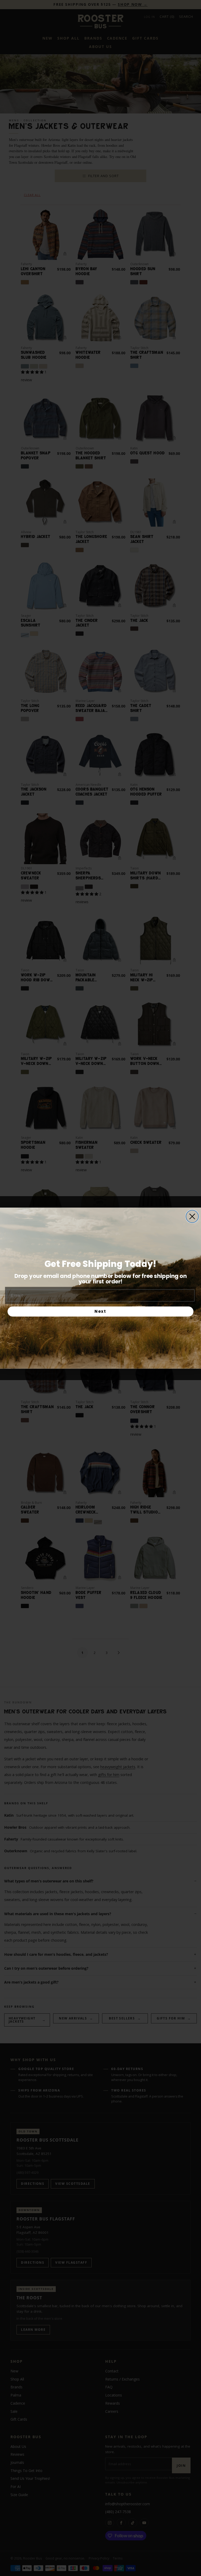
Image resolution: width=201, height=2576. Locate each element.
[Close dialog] (192, 1216)
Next (100, 1311)
